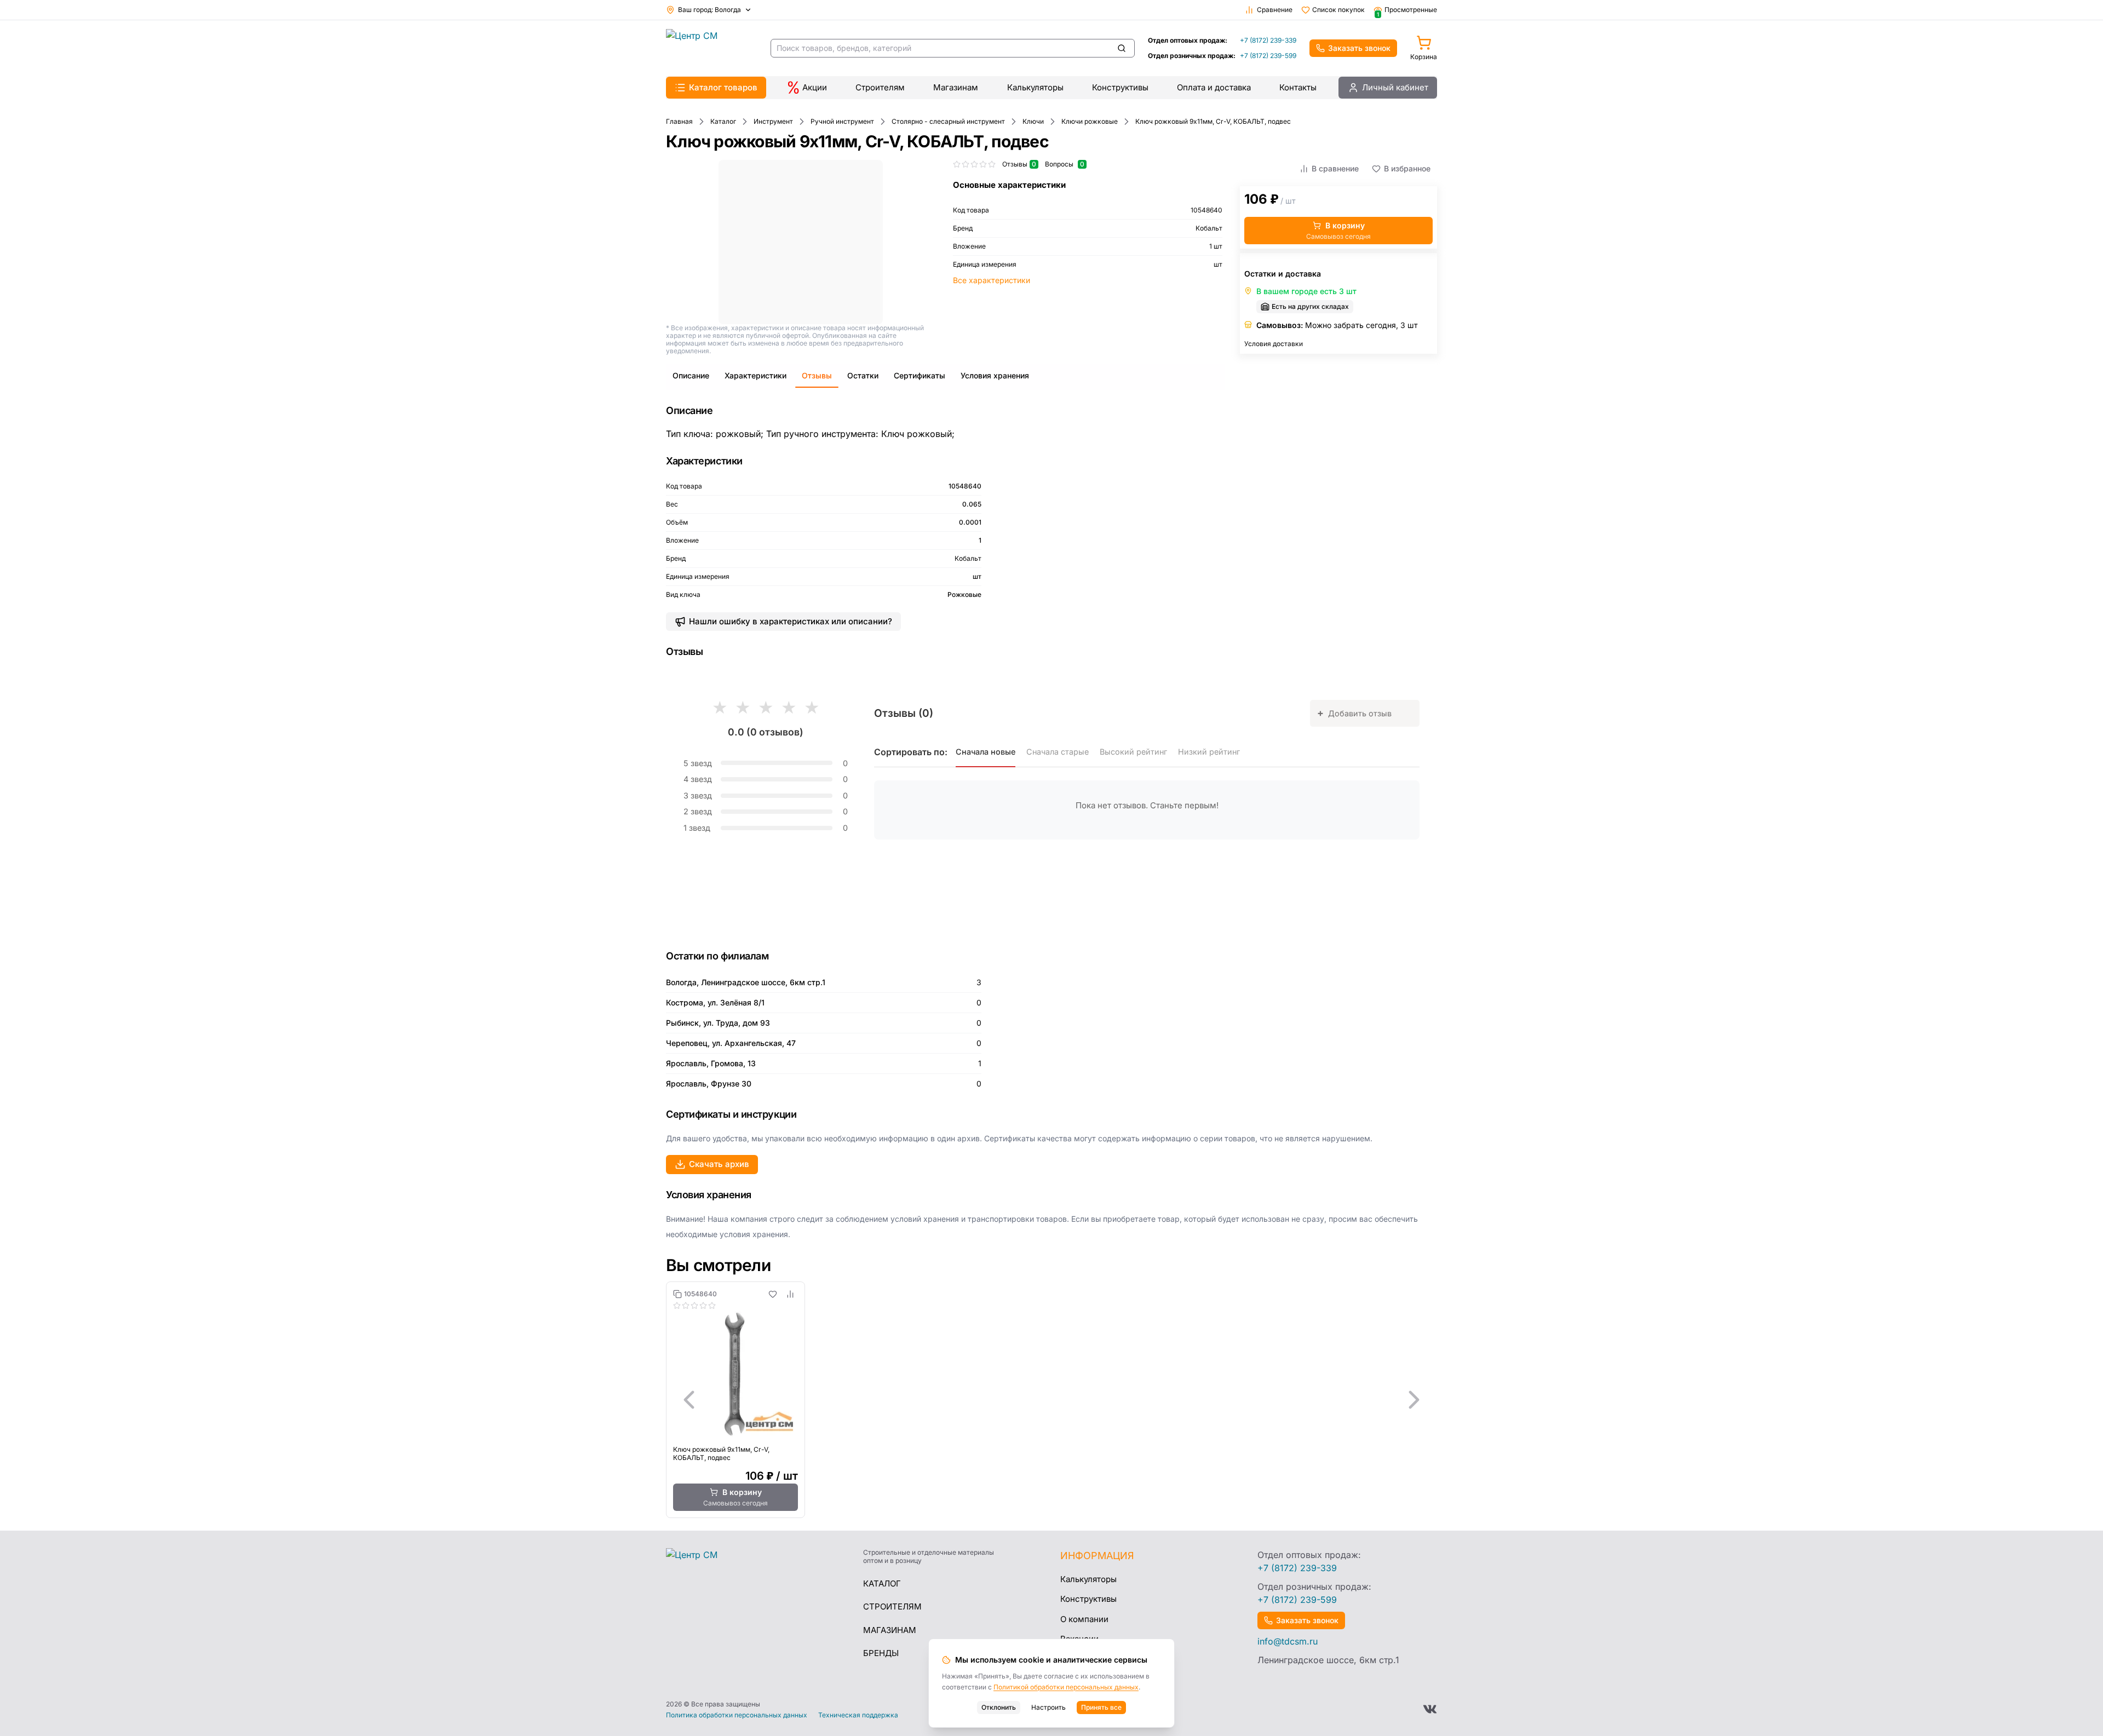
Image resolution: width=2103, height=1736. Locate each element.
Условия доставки (1274, 344)
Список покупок (1338, 10)
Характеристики (755, 375)
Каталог (882, 1583)
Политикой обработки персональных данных (1066, 1687)
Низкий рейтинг (1209, 752)
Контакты (1298, 87)
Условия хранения (995, 375)
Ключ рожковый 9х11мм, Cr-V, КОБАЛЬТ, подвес (721, 1453)
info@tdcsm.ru (1288, 1641)
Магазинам (956, 87)
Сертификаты (920, 375)
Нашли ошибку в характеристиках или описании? (791, 621)
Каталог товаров (723, 87)
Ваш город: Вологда (709, 10)
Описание (691, 375)
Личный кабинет (1395, 87)
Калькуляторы (1035, 87)
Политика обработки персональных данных (737, 1715)
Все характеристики (992, 280)
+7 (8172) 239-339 (1268, 40)
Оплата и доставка (1214, 87)
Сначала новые (986, 752)
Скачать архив (719, 1164)
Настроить (1048, 1707)
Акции (815, 87)
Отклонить (999, 1707)
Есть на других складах (1310, 306)
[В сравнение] (790, 1294)
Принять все (1101, 1707)
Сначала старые (1058, 752)
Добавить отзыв (1354, 713)
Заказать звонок (1359, 48)
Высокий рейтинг (1133, 752)
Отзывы (817, 375)
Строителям (880, 87)
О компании (1084, 1619)
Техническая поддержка (858, 1715)
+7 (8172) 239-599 (1268, 56)
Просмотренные (1407, 10)
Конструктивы (1120, 87)
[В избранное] (773, 1294)
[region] (1051, 1400)
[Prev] (689, 1400)
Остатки (863, 375)
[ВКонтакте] (1430, 1709)
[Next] (1414, 1400)
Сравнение (1275, 10)
